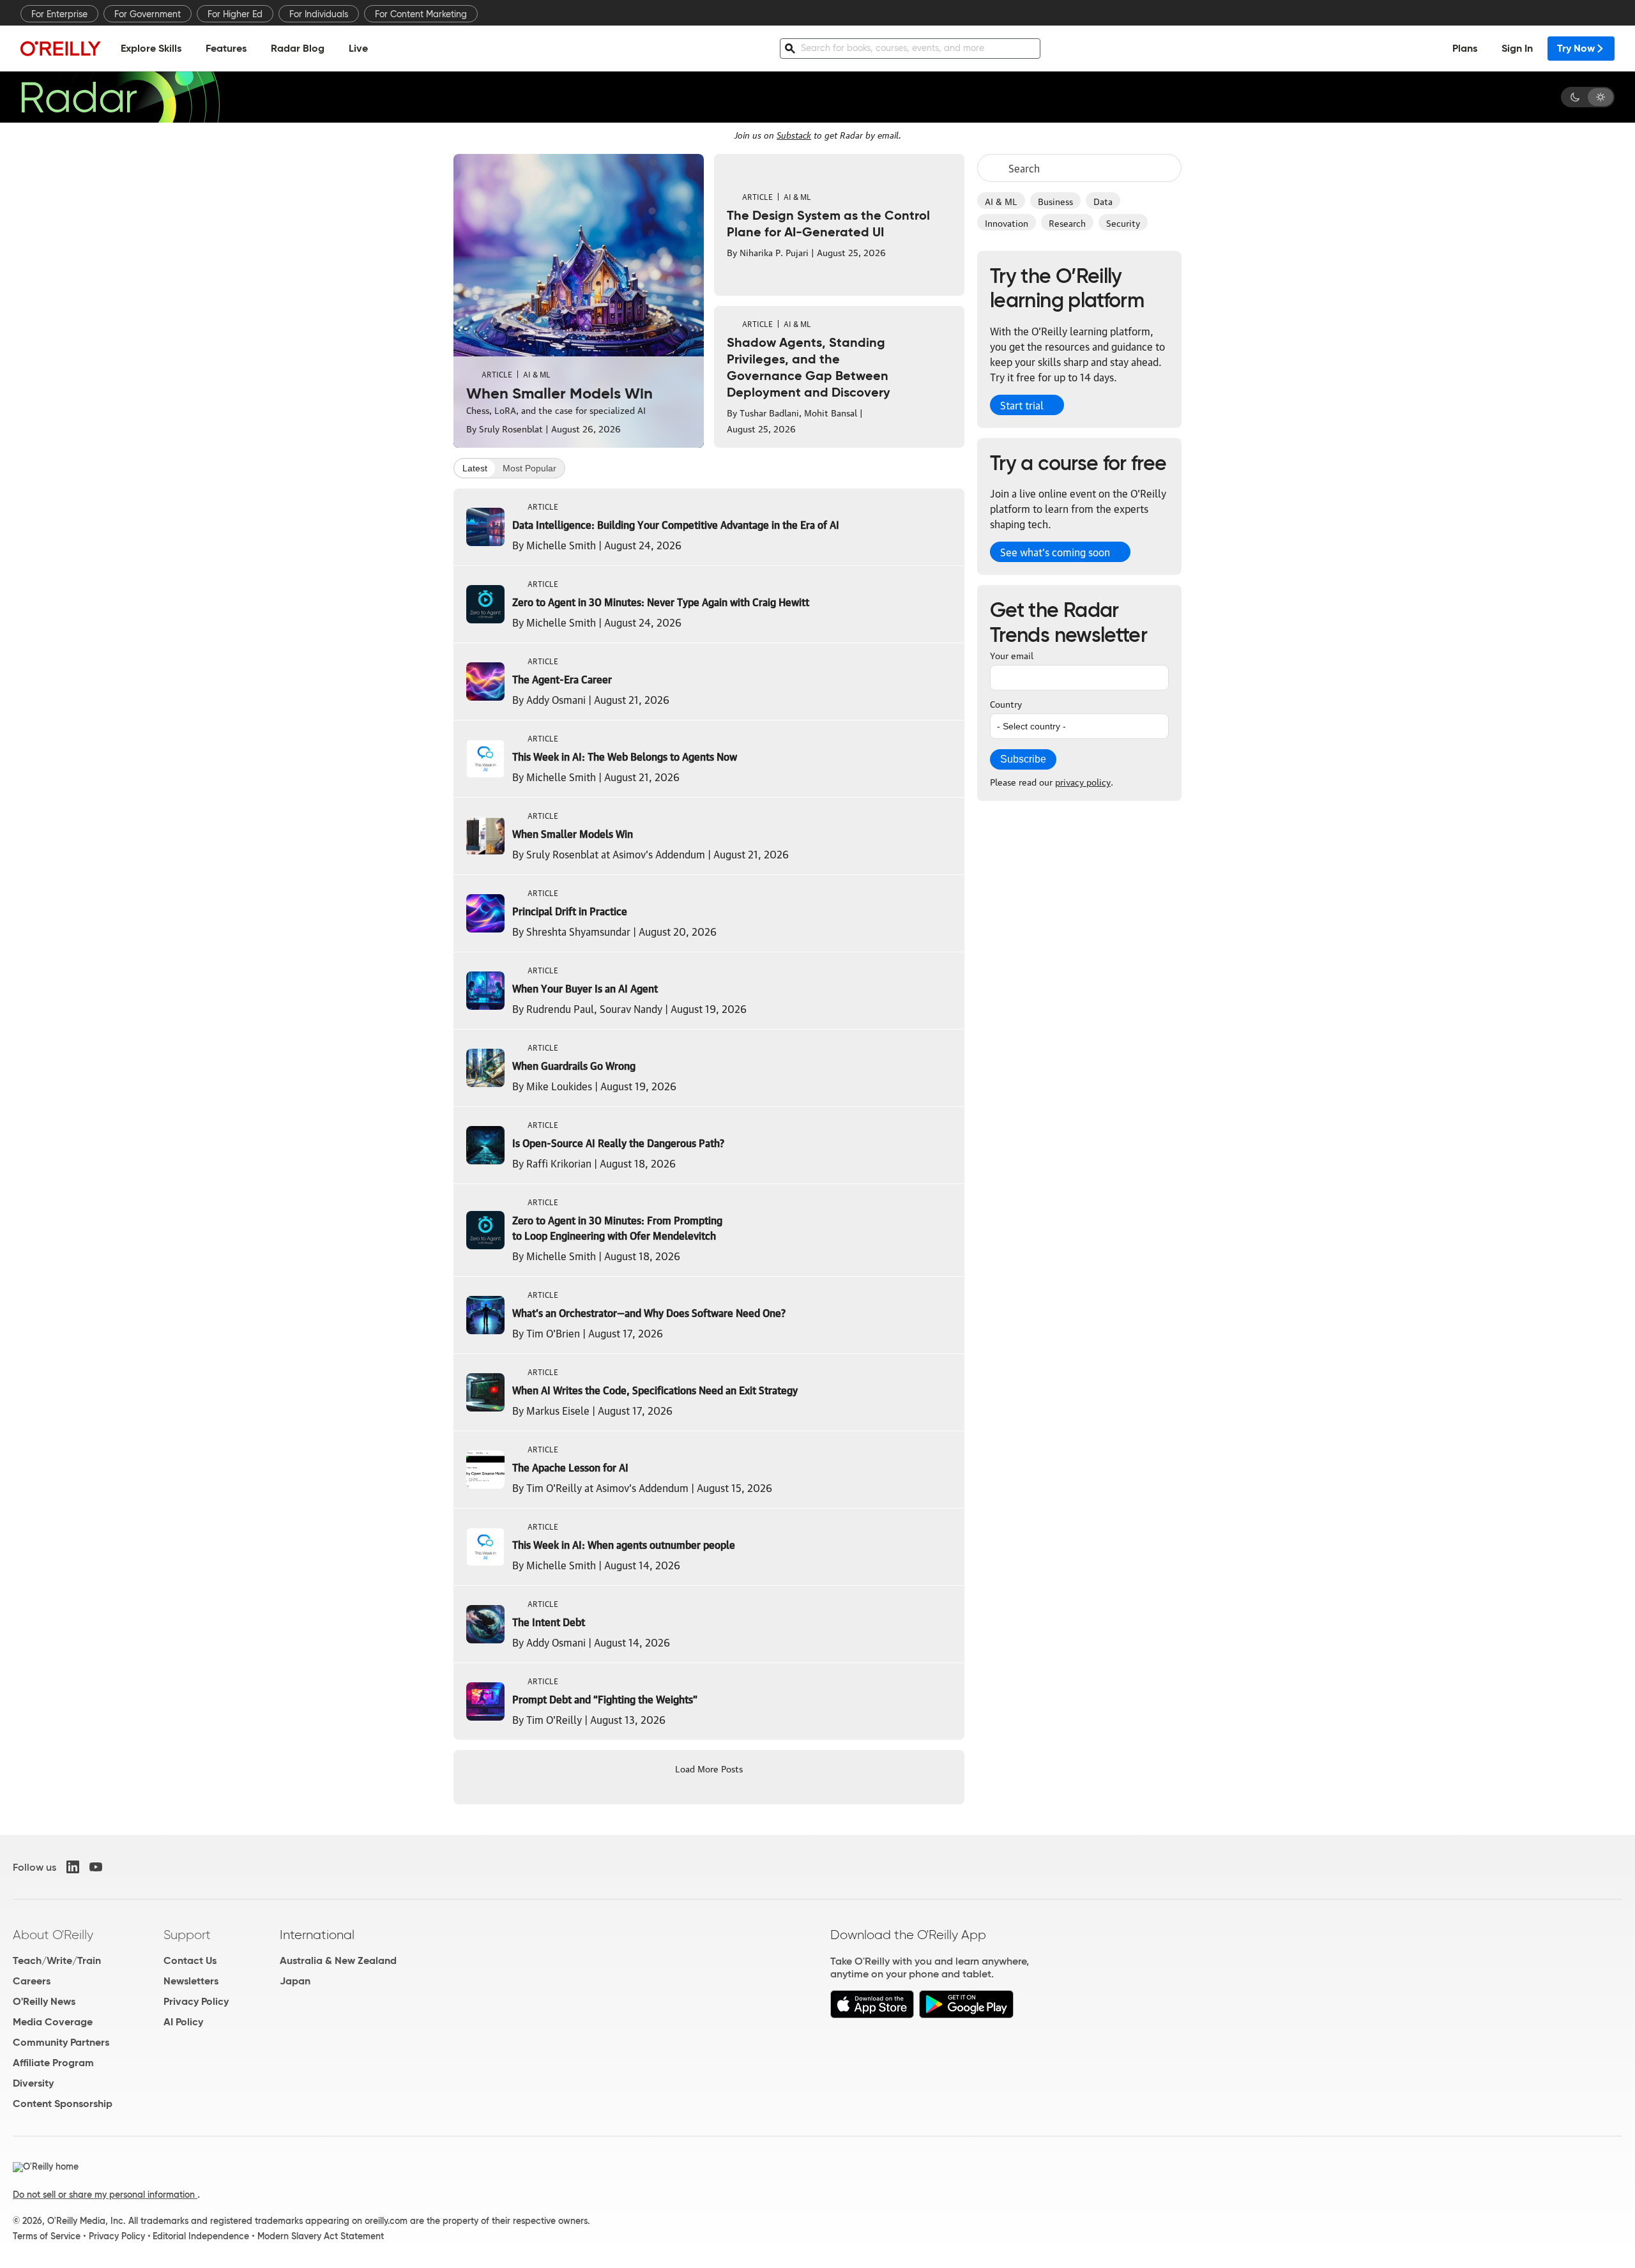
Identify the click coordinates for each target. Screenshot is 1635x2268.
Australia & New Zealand (338, 1960)
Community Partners (61, 2042)
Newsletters (191, 1981)
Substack (794, 134)
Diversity (33, 2083)
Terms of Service (47, 2236)
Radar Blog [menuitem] (298, 48)
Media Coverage (53, 2022)
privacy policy (1083, 781)
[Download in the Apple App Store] (872, 2015)
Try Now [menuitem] (1576, 48)
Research (1067, 222)
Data (1103, 201)
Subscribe (1023, 759)
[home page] (61, 48)
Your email (1012, 655)
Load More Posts (709, 1768)
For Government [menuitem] (148, 14)
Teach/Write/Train (57, 1960)
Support (187, 1935)
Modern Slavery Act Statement (321, 2236)
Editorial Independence (201, 2236)
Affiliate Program (53, 2063)
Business (1055, 201)
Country (1006, 703)
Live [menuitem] (358, 48)
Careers (32, 1981)
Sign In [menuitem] (1517, 48)
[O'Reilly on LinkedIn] (73, 1867)
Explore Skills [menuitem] (151, 48)
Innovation (1007, 222)
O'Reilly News (44, 2001)
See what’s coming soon (1055, 552)
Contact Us (190, 1960)
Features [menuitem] (226, 48)
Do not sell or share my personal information (105, 2195)
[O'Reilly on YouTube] (96, 1867)
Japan (295, 1981)
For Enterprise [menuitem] (59, 14)
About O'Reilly (53, 1935)
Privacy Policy (196, 2001)
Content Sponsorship (63, 2104)
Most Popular (529, 468)
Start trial (1022, 405)
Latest (475, 468)
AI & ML (1001, 201)
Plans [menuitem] (1465, 48)
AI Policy (183, 2022)
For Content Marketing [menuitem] (421, 14)
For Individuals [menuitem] (319, 14)
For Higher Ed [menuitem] (235, 14)
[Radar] (120, 97)
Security (1123, 222)
